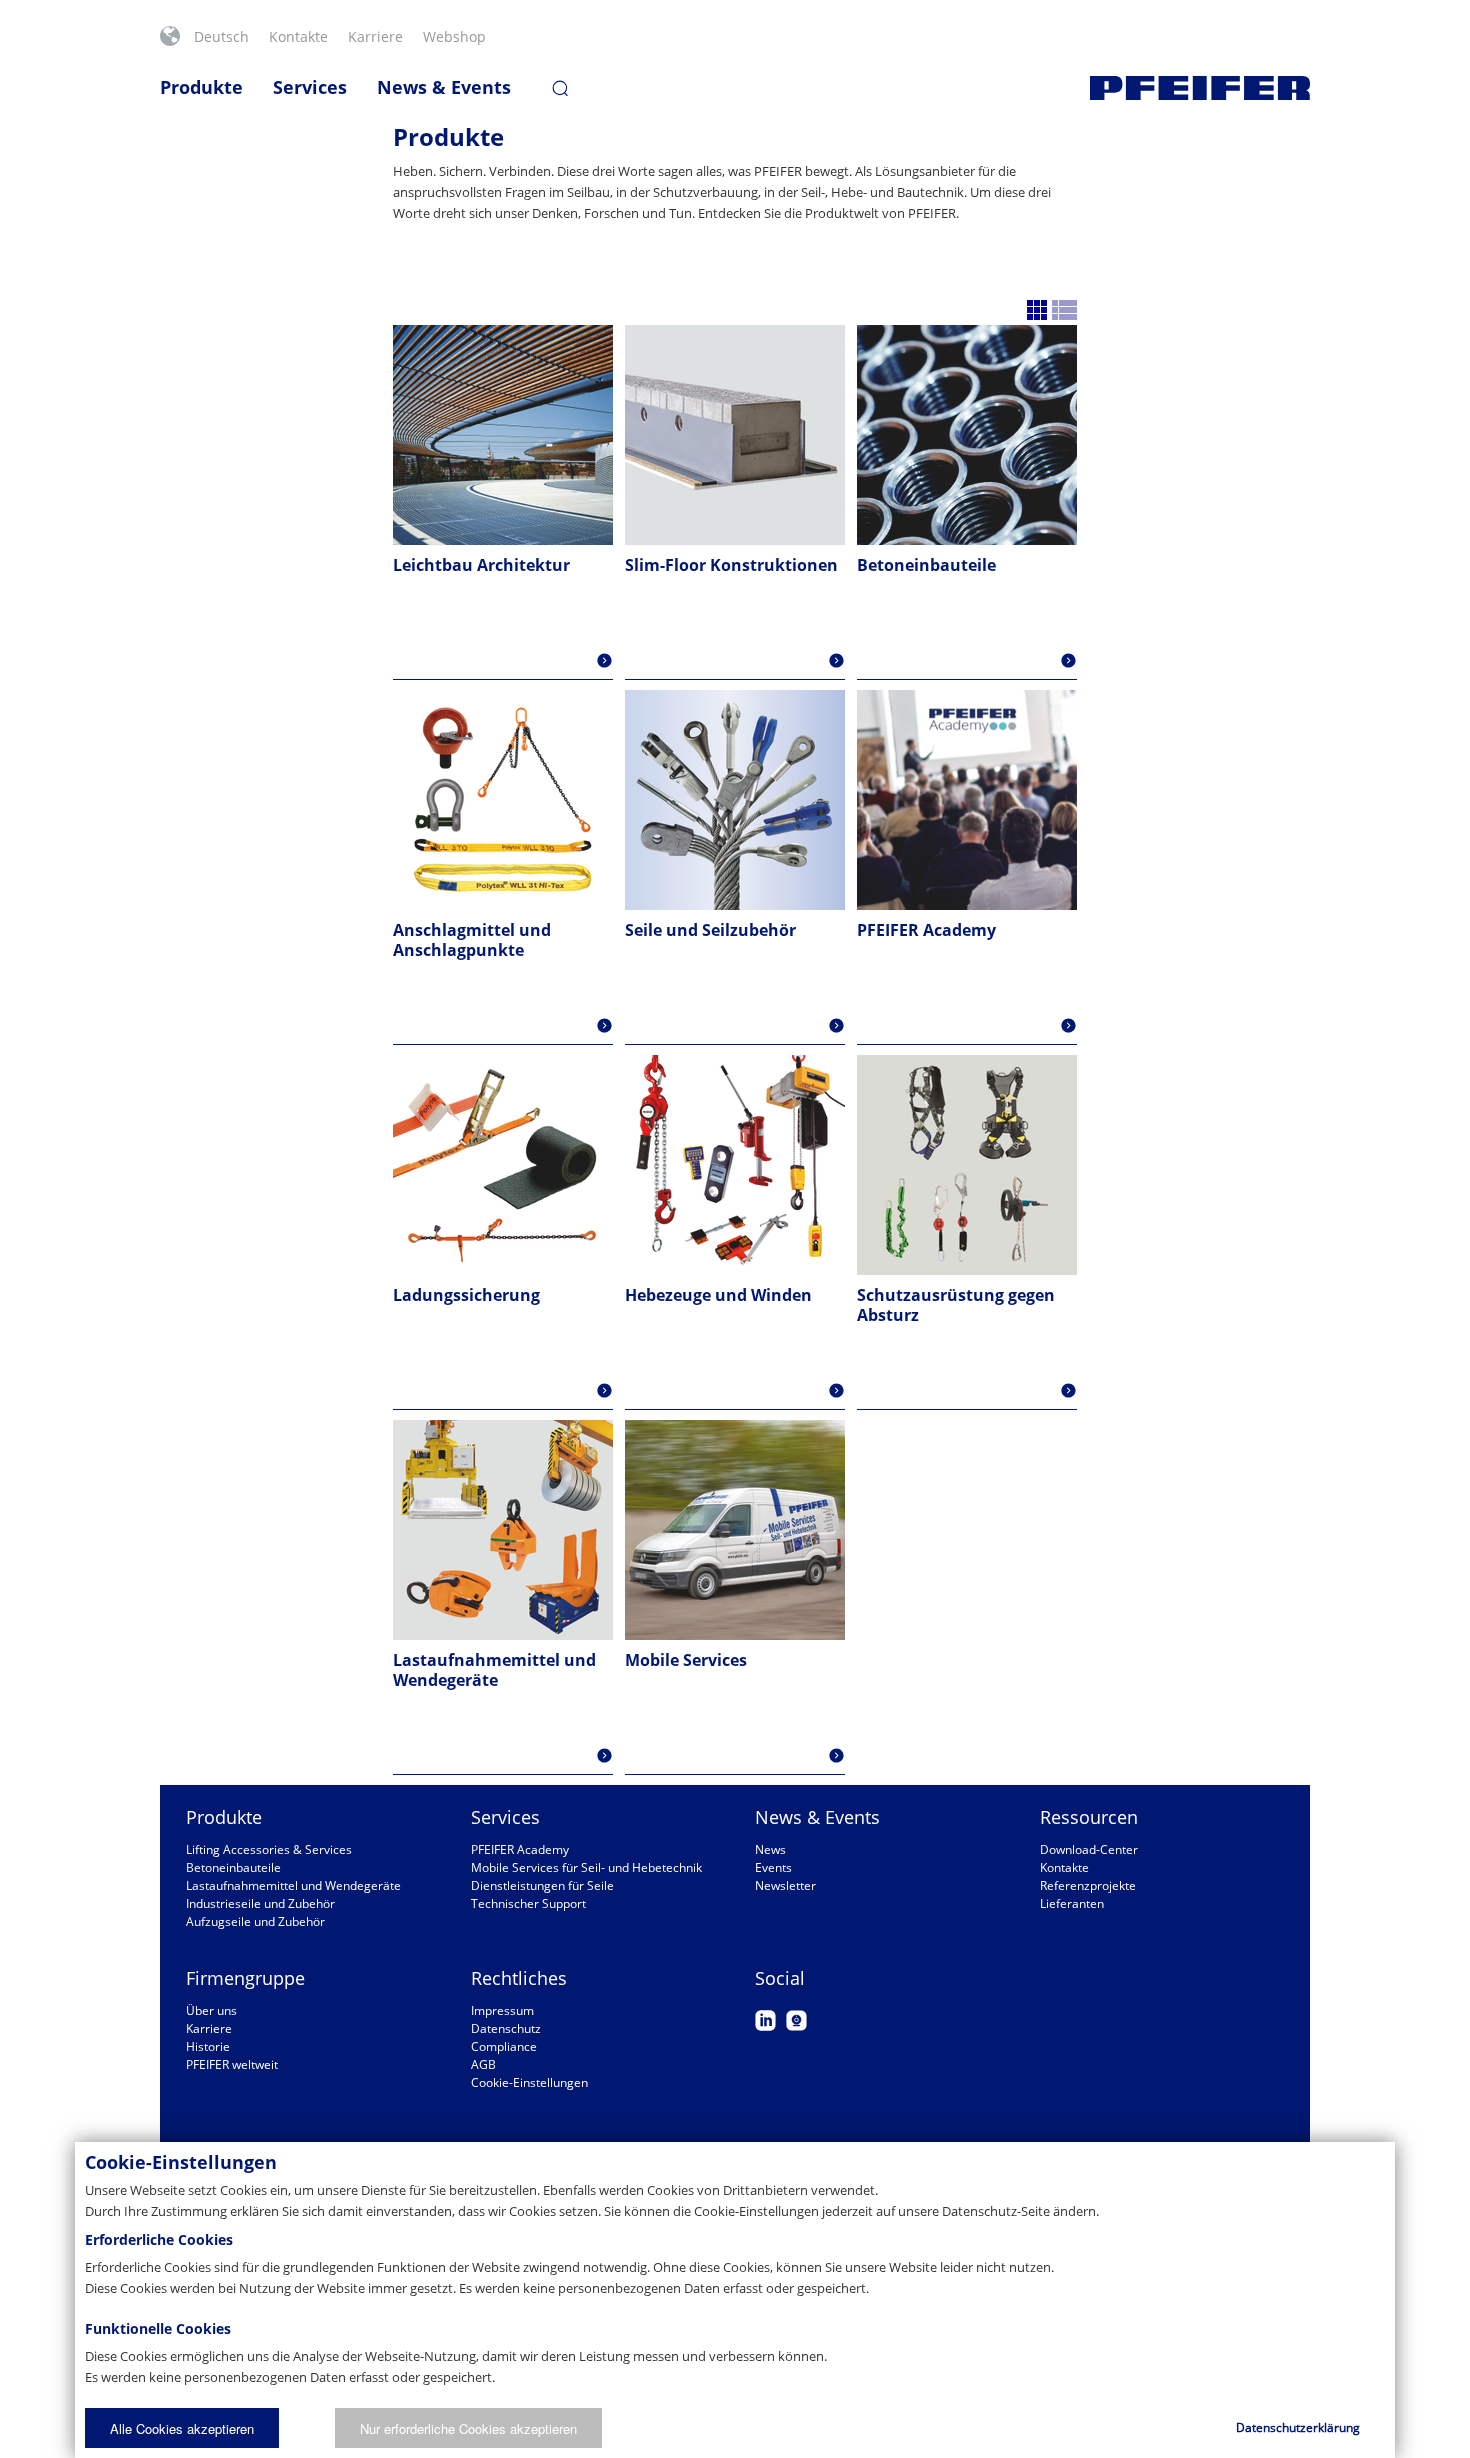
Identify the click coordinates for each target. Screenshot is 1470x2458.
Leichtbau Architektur (481, 565)
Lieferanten (1072, 1903)
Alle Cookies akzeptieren (182, 2428)
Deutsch (221, 36)
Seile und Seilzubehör (710, 930)
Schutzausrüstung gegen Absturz (956, 1305)
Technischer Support (528, 1903)
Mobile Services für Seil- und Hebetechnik (586, 1867)
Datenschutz (506, 2028)
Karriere (375, 36)
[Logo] (1200, 88)
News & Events (444, 87)
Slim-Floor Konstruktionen (731, 565)
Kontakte (298, 36)
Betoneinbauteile (926, 565)
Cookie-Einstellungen (529, 2082)
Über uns (211, 2010)
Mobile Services (686, 1660)
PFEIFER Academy (926, 930)
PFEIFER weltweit (232, 2064)
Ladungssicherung (466, 1295)
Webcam (796, 2020)
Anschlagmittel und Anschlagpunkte (472, 940)
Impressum (502, 2010)
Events (773, 1867)
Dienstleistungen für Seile (542, 1885)
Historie (208, 2046)
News (770, 1849)
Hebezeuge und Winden (718, 1295)
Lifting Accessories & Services (269, 1849)
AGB (483, 2064)
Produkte (201, 87)
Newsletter (785, 1885)
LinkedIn (765, 2020)
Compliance (504, 2046)
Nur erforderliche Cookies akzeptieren (468, 2428)
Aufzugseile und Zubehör (255, 1921)
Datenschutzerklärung (1298, 2427)
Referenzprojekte (1088, 1885)
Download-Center (1089, 1849)
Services (310, 87)
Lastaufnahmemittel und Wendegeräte (494, 1670)
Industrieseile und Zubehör (260, 1903)
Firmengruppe (245, 1978)
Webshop (454, 36)
